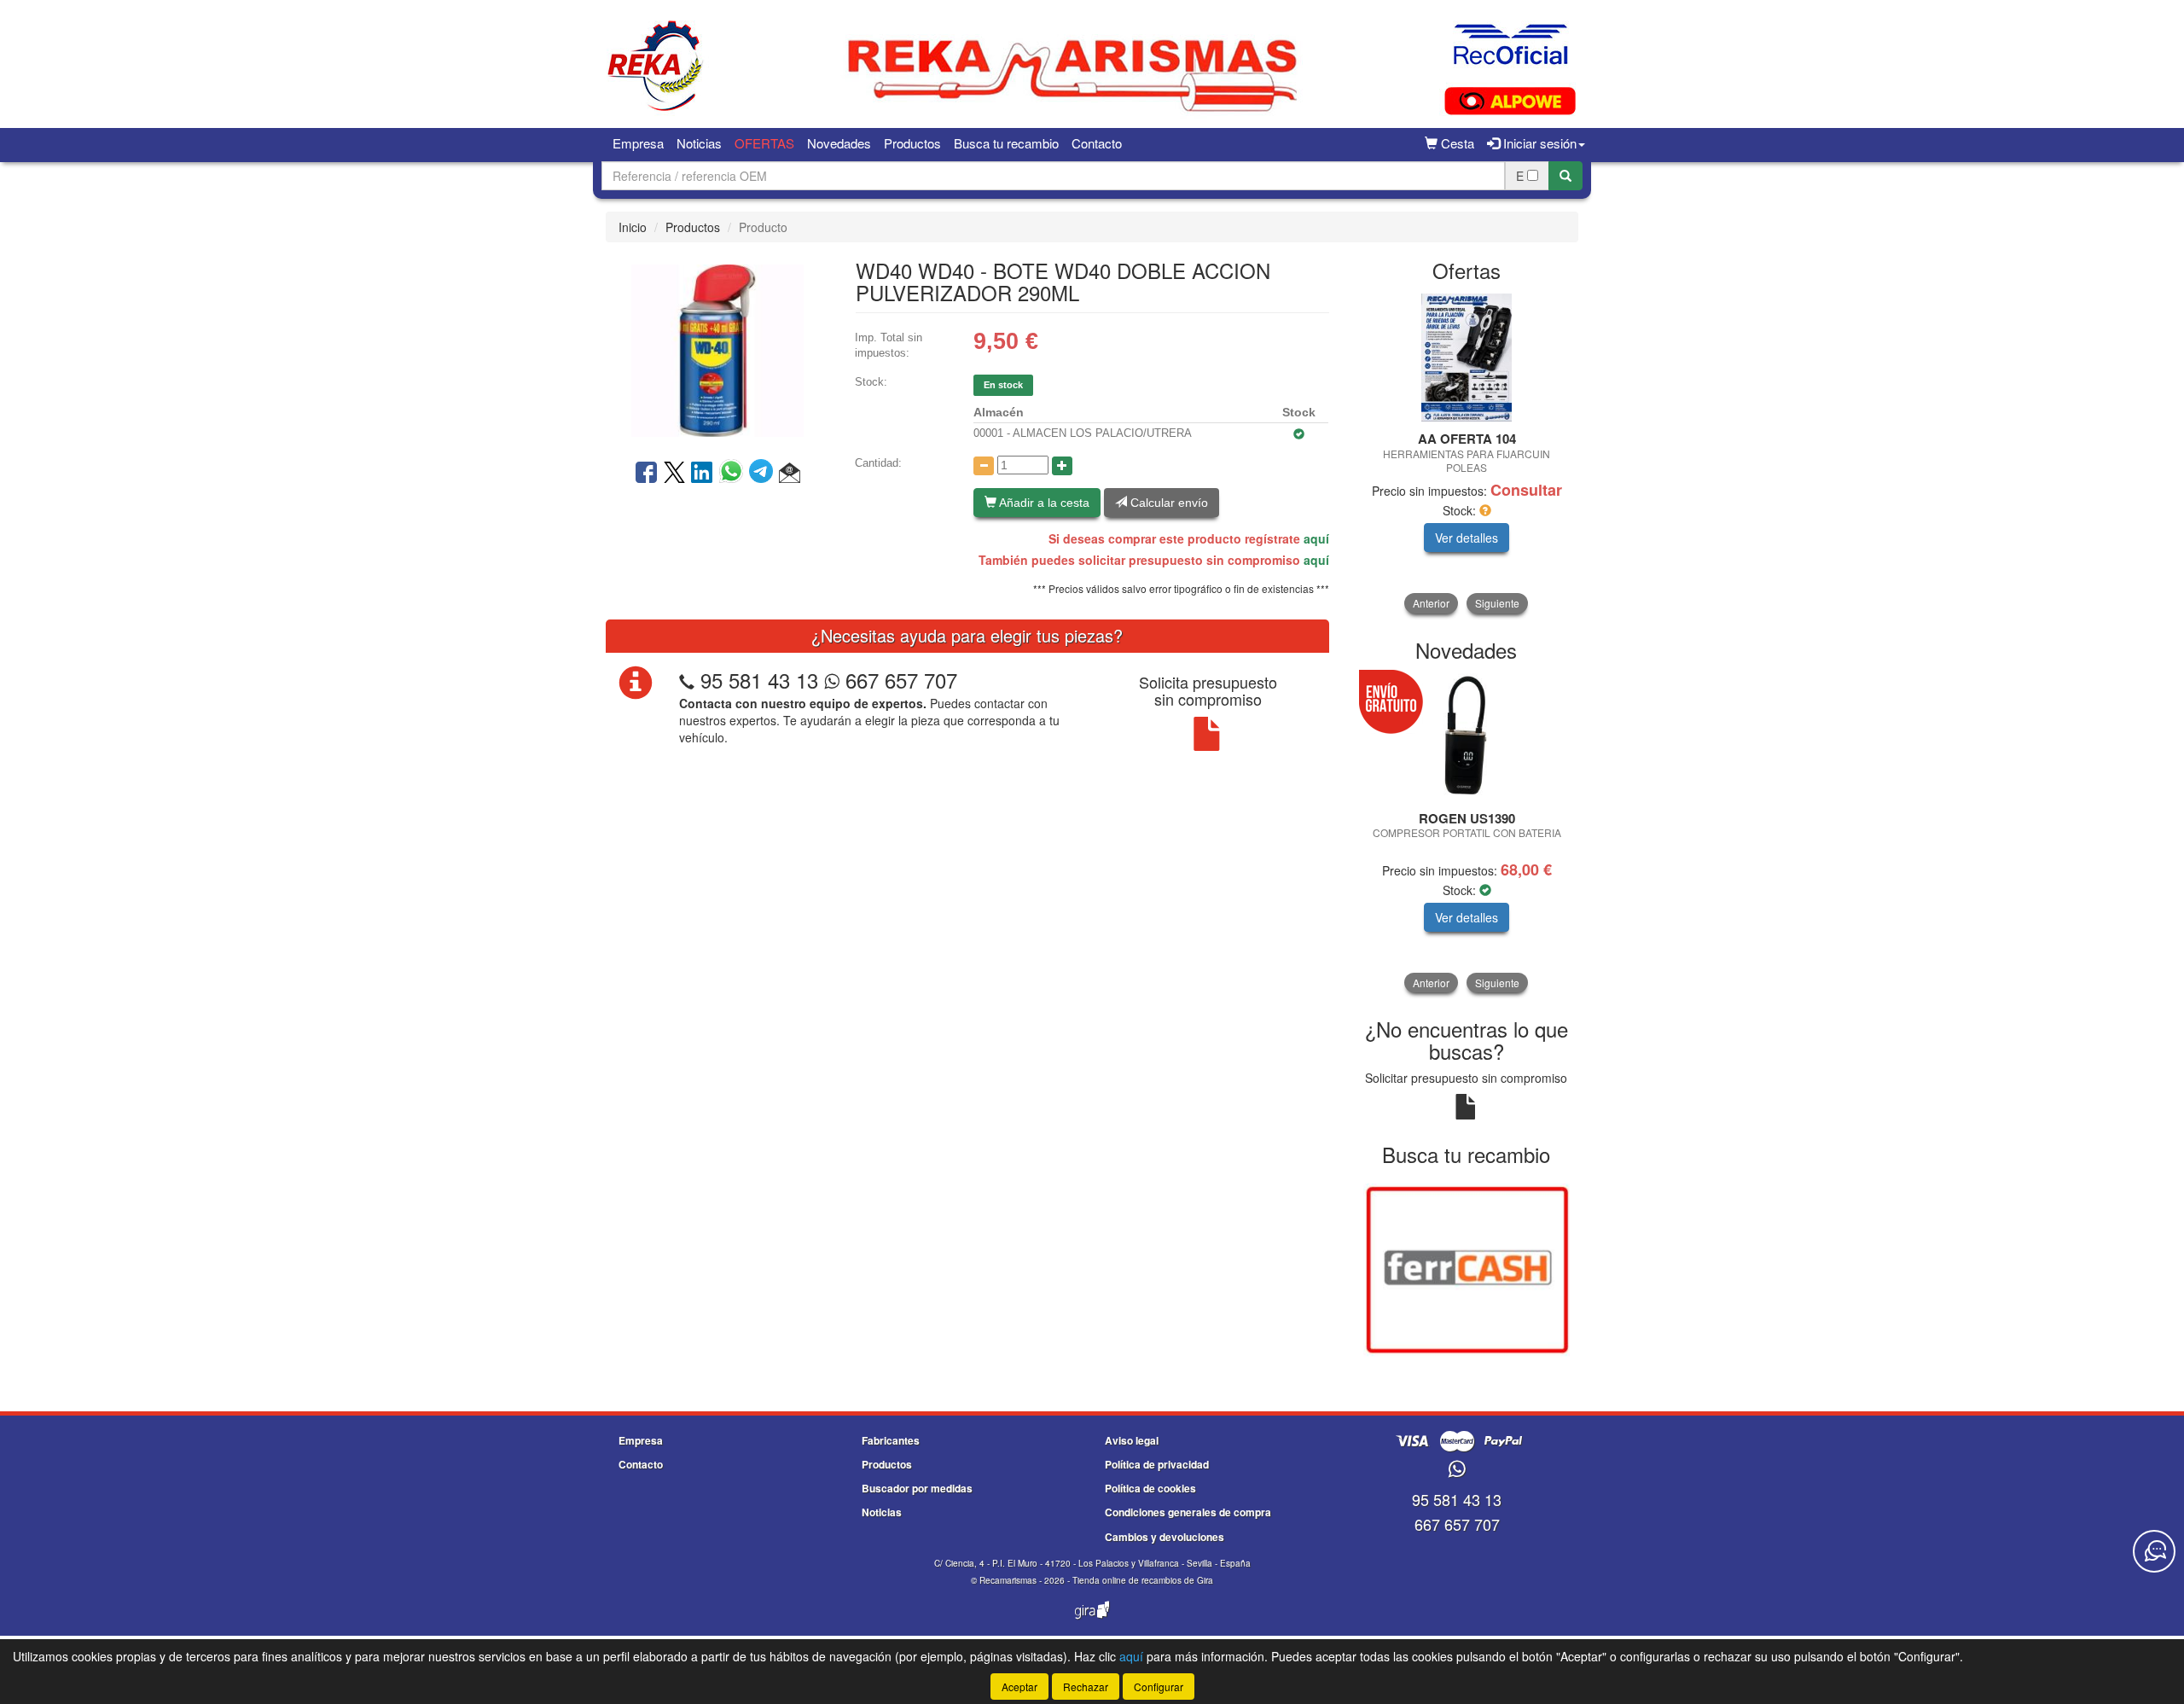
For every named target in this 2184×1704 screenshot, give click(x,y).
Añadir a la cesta (1043, 503)
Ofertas (764, 143)
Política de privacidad (1157, 1464)
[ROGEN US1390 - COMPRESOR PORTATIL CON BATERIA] (1467, 737)
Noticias (699, 143)
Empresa (638, 143)
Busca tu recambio (1006, 143)
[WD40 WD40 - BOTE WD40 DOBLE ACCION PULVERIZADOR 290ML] (717, 349)
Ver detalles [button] (1467, 538)
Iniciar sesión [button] (1538, 143)
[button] (790, 474)
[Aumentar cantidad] (1062, 466)
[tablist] (1467, 454)
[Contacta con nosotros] (2154, 1551)
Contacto (1097, 143)
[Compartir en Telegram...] (764, 474)
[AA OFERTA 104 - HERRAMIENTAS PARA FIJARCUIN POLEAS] (1467, 358)
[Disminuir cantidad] (984, 466)
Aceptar (1019, 1687)
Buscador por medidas (917, 1488)
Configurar (1159, 1687)
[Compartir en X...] (674, 474)
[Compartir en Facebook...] (646, 474)
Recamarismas (1008, 1580)
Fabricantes (891, 1440)
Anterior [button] (1431, 603)
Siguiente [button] (1497, 603)
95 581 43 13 (759, 680)
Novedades (839, 143)
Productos (912, 143)
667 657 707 (898, 680)
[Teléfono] (687, 680)
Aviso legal (1132, 1440)
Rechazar (1086, 1687)
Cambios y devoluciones (1165, 1537)
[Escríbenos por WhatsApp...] (1457, 1470)
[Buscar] (1565, 176)
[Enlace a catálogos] (1467, 1269)
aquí (1316, 538)
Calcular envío (1168, 503)
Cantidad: (878, 463)
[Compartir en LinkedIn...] (702, 474)
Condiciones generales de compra (1188, 1512)
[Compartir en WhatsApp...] (734, 474)
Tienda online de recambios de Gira (1143, 1580)
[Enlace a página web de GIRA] (1092, 1621)
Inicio (633, 227)
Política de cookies (1150, 1488)
